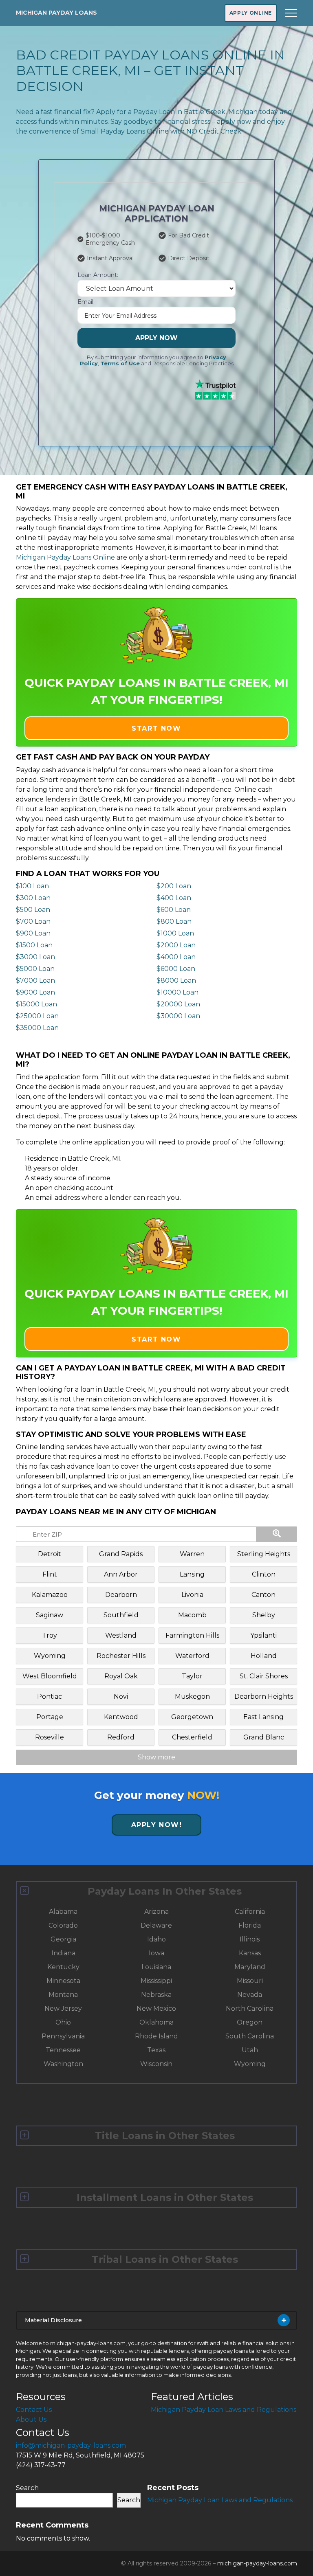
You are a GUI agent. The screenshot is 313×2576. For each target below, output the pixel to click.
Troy (50, 1635)
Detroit (50, 1554)
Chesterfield (192, 1737)
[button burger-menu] (291, 13)
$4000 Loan (176, 957)
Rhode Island (156, 2036)
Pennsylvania (63, 2036)
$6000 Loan (176, 969)
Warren (192, 1554)
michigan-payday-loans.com (257, 2563)
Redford (121, 1737)
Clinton (264, 1574)
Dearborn (121, 1595)
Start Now (156, 728)
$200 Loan (174, 886)
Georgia (63, 1939)
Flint (50, 1574)
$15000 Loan (36, 1004)
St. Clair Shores (264, 1676)
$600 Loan (174, 910)
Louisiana (156, 1967)
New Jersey (63, 2008)
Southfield (121, 1615)
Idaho (156, 1939)
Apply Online (251, 13)
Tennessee (63, 2050)
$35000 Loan (37, 1028)
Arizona (156, 1912)
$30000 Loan (178, 1016)
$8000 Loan (176, 981)
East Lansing (263, 1717)
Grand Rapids (121, 1554)
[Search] (277, 1534)
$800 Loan (174, 921)
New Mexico (156, 2008)
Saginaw (50, 1615)
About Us (31, 2419)
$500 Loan (33, 910)
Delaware (156, 1925)
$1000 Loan (175, 933)
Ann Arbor (121, 1574)
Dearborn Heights (264, 1696)
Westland (121, 1635)
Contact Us (34, 2410)
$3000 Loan (35, 957)
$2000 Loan (176, 945)
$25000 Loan (37, 1016)
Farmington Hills (192, 1635)
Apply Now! (157, 1825)
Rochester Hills (121, 1656)
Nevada (250, 1995)
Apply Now (156, 338)
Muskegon (192, 1696)
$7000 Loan (35, 981)
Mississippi (156, 1981)
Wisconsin (156, 2064)
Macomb (192, 1615)
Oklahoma (156, 2022)
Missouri (250, 1981)
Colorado (63, 1925)
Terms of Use (120, 363)
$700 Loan (33, 921)
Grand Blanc (264, 1737)
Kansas (250, 1953)
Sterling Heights (264, 1554)
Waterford (192, 1656)
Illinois (250, 1939)
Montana (63, 1995)
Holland (264, 1656)
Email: (86, 302)
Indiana (63, 1953)
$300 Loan (33, 898)
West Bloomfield (50, 1676)
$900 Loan (33, 933)
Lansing (192, 1574)
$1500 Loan (34, 945)
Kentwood (121, 1717)
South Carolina (250, 2036)
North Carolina (250, 2008)
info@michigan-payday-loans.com (71, 2445)
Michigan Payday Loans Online (65, 557)
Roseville (50, 1737)
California (250, 1912)
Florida (250, 1925)
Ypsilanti (263, 1635)
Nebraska (156, 1995)
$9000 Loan (35, 992)
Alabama (63, 1912)
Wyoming (50, 1656)
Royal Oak (121, 1676)
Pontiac (50, 1696)
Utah (250, 2050)
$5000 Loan (35, 969)
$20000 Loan (178, 1004)
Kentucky (63, 1967)
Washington (63, 2064)
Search (27, 2488)
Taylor (192, 1676)
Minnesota (63, 1981)
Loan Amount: (98, 275)
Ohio (63, 2022)
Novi (121, 1696)
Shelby (264, 1615)
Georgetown (192, 1717)
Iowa (156, 1953)
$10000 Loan (177, 992)
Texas (156, 2050)
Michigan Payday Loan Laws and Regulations (224, 2410)
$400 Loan (174, 898)
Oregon (250, 2022)
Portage (50, 1717)
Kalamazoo (50, 1595)
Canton (263, 1595)
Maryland (250, 1967)
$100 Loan (32, 886)
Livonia (192, 1595)
